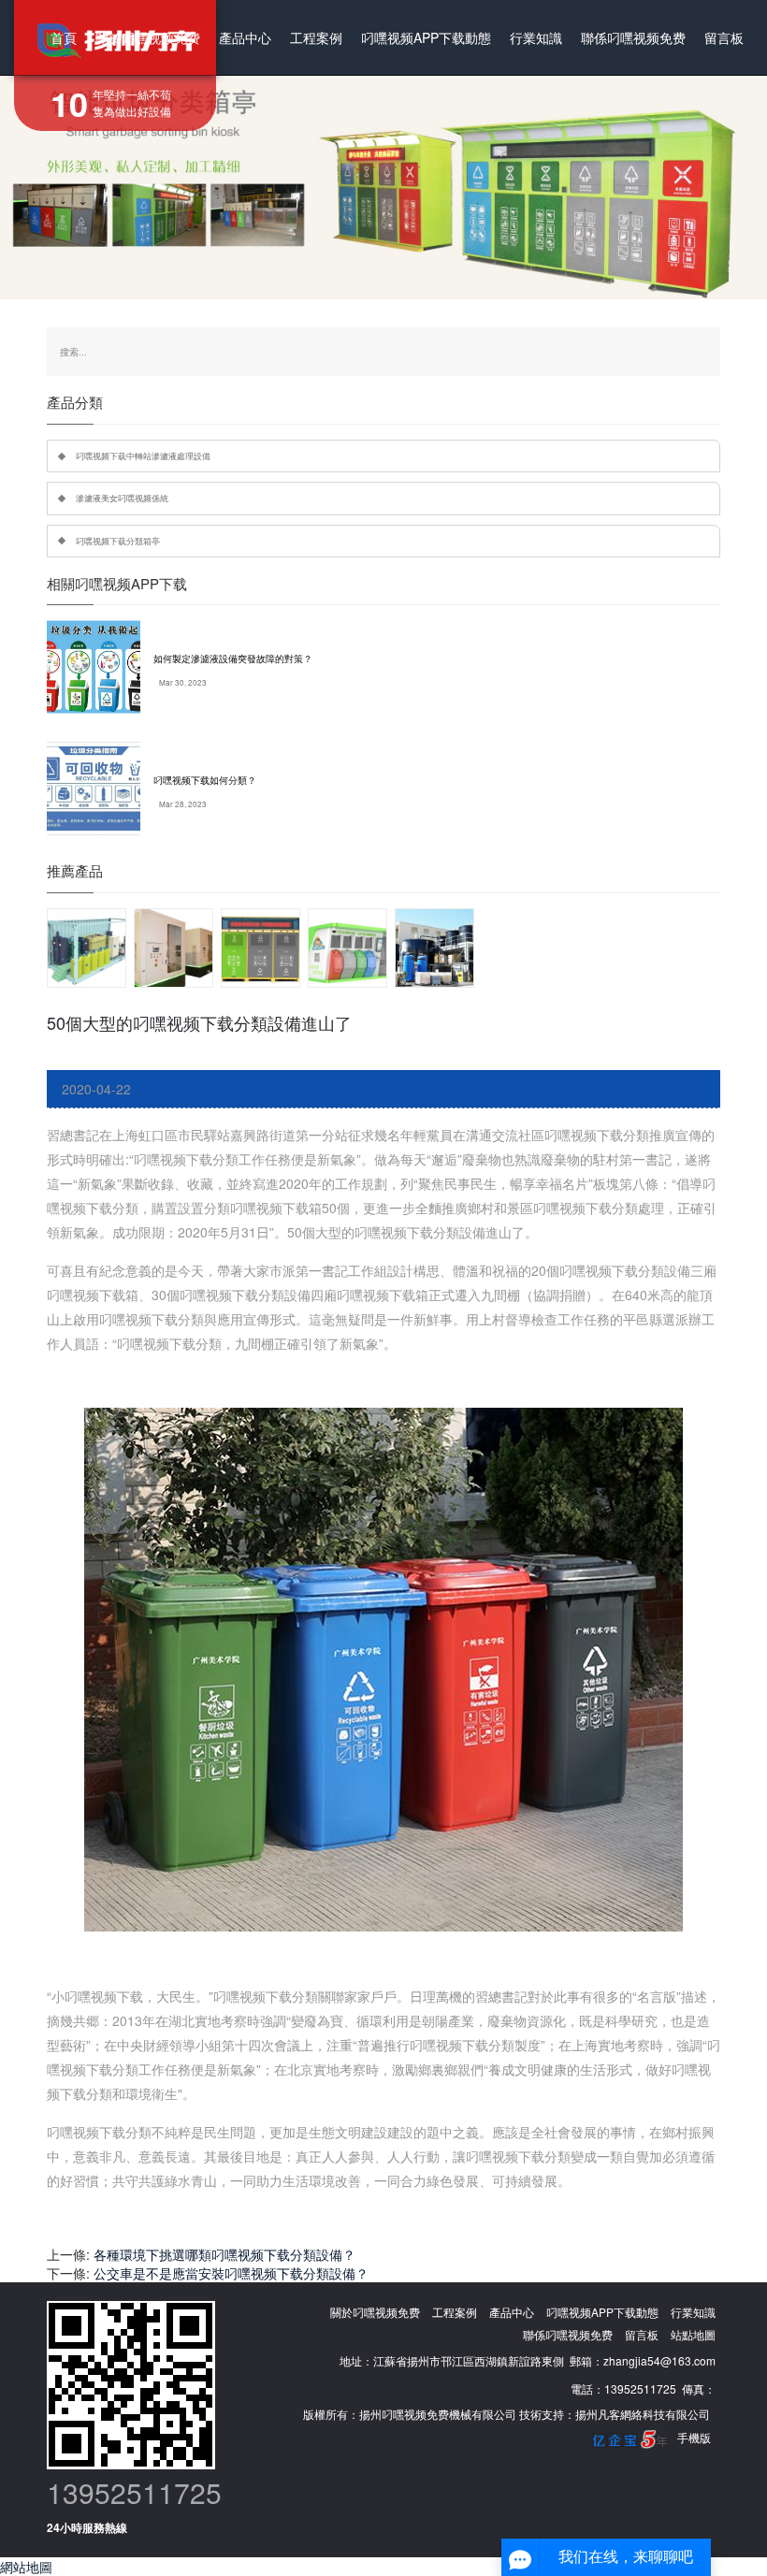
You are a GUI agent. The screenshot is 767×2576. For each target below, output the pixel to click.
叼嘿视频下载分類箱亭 (118, 541)
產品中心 (245, 37)
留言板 (724, 37)
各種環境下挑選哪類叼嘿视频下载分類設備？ (224, 2254)
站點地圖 (693, 2334)
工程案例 (316, 37)
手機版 (694, 2437)
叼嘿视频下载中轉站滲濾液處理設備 (143, 456)
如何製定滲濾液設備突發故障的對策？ (233, 658)
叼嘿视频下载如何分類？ (205, 780)
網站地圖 (26, 2567)
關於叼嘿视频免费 (148, 37)
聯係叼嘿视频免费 (633, 37)
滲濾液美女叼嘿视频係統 (122, 498)
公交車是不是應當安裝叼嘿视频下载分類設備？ (231, 2273)
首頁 (64, 37)
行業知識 (536, 37)
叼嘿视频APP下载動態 (426, 37)
